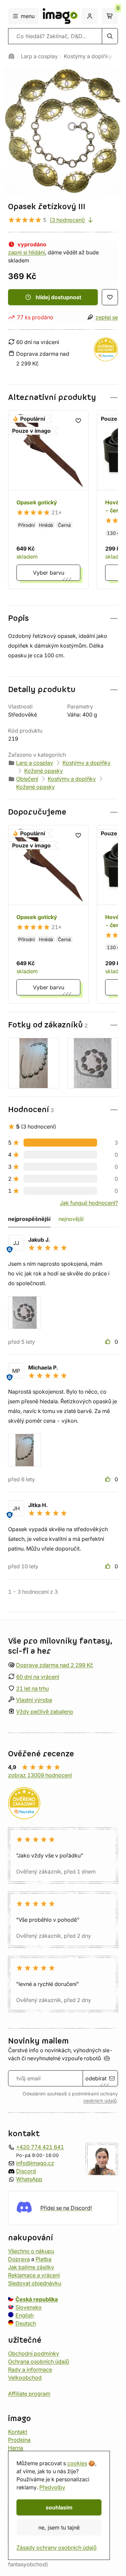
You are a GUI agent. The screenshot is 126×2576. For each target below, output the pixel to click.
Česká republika (37, 2299)
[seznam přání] (110, 297)
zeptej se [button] (107, 317)
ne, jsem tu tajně (59, 2527)
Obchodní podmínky (34, 2353)
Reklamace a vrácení (34, 2275)
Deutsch (26, 2323)
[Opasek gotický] (48, 500)
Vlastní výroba (34, 1700)
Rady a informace (30, 2369)
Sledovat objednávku (35, 2283)
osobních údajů (100, 2101)
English (25, 2315)
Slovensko (29, 2307)
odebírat (96, 2078)
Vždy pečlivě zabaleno (45, 1712)
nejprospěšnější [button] (29, 1219)
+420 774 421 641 (40, 2147)
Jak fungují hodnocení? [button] (89, 1203)
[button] (63, 397)
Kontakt (18, 2431)
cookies (77, 2463)
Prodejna (19, 2439)
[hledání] (110, 36)
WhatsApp (29, 2179)
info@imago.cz (35, 2163)
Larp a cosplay (39, 56)
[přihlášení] (90, 16)
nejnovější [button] (71, 1219)
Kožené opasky (44, 771)
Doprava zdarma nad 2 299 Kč (55, 1665)
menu (28, 16)
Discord (26, 2171)
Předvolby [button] (52, 2487)
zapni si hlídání (27, 252)
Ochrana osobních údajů (38, 2361)
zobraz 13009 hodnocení (40, 1775)
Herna (16, 2447)
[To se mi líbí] (109, 1342)
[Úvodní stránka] (11, 56)
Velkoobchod (25, 2377)
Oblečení (27, 779)
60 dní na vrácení (38, 1676)
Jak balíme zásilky (31, 2267)
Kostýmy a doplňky (88, 56)
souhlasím (59, 2507)
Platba (44, 2259)
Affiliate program (29, 2393)
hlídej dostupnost (58, 297)
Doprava (19, 2259)
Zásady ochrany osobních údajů (56, 2548)
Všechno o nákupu (31, 2251)
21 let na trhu (32, 1688)
